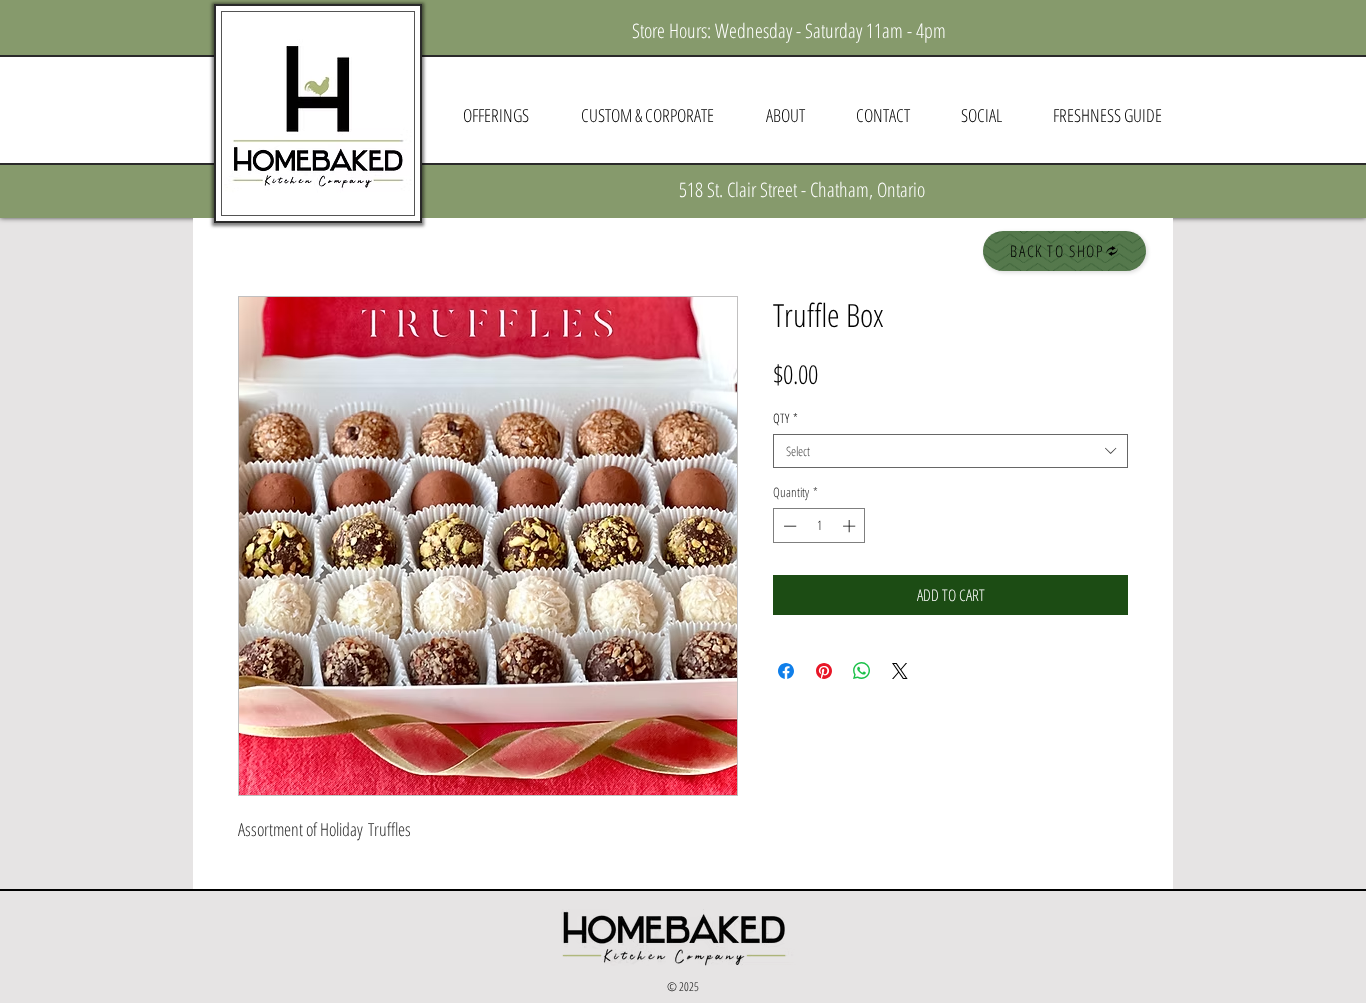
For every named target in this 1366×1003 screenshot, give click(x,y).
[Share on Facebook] (786, 671)
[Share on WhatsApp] (862, 671)
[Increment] (851, 526)
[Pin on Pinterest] (824, 671)
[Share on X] (900, 671)
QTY (785, 418)
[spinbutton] (819, 526)
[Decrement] (788, 526)
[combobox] (950, 451)
